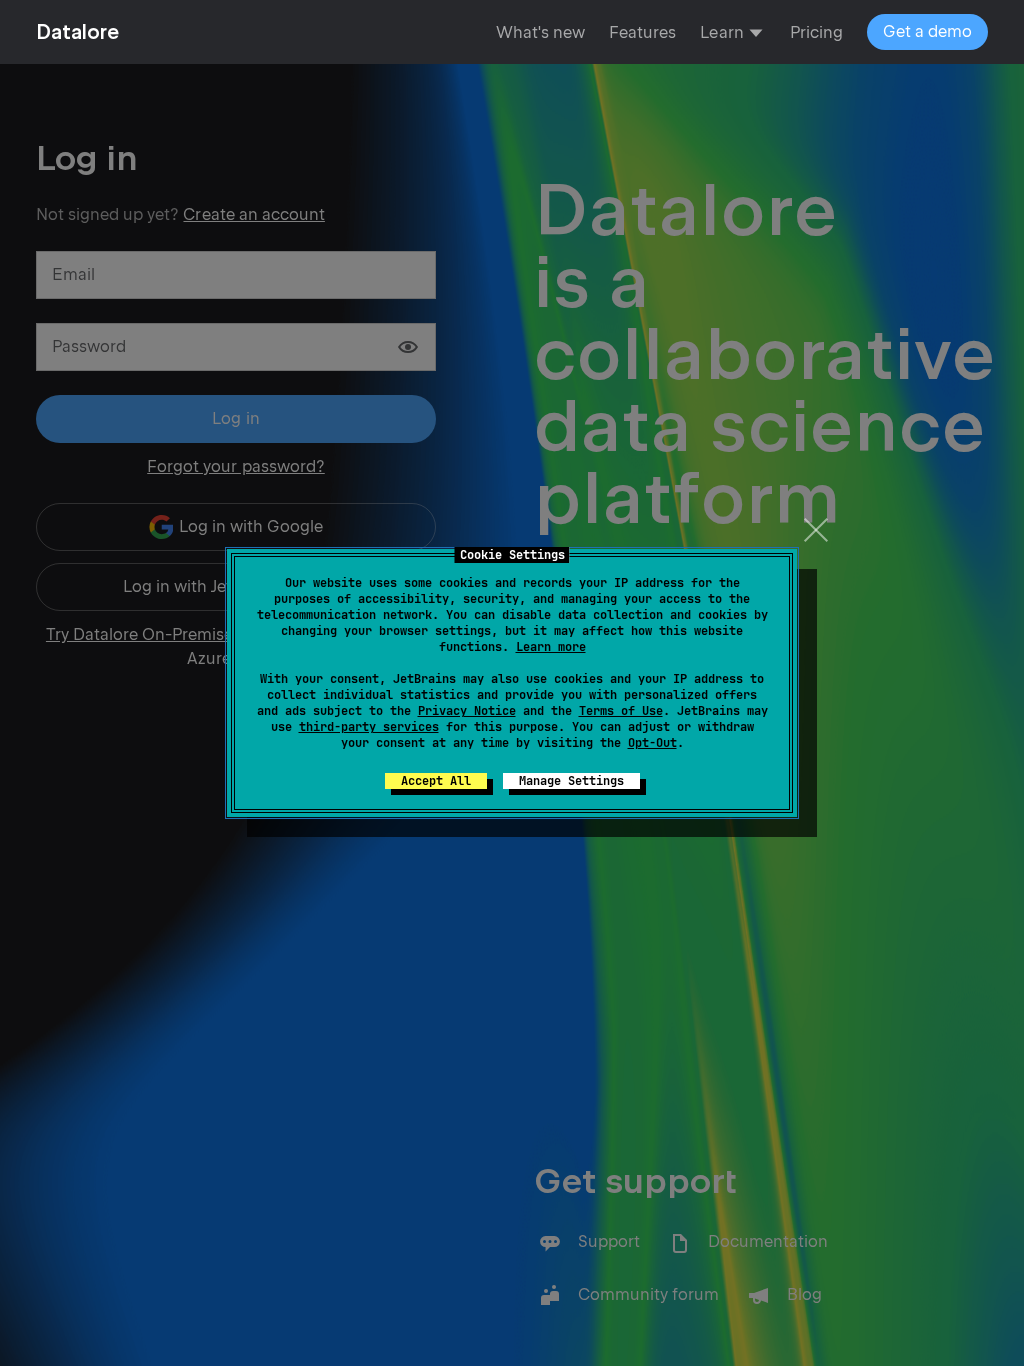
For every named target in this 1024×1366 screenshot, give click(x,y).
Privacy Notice (467, 711)
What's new (540, 32)
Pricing (816, 32)
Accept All (436, 781)
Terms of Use (621, 711)
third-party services (369, 727)
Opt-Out (652, 743)
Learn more (551, 647)
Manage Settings (571, 781)
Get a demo (927, 31)
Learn (721, 32)
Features (642, 32)
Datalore (77, 32)
